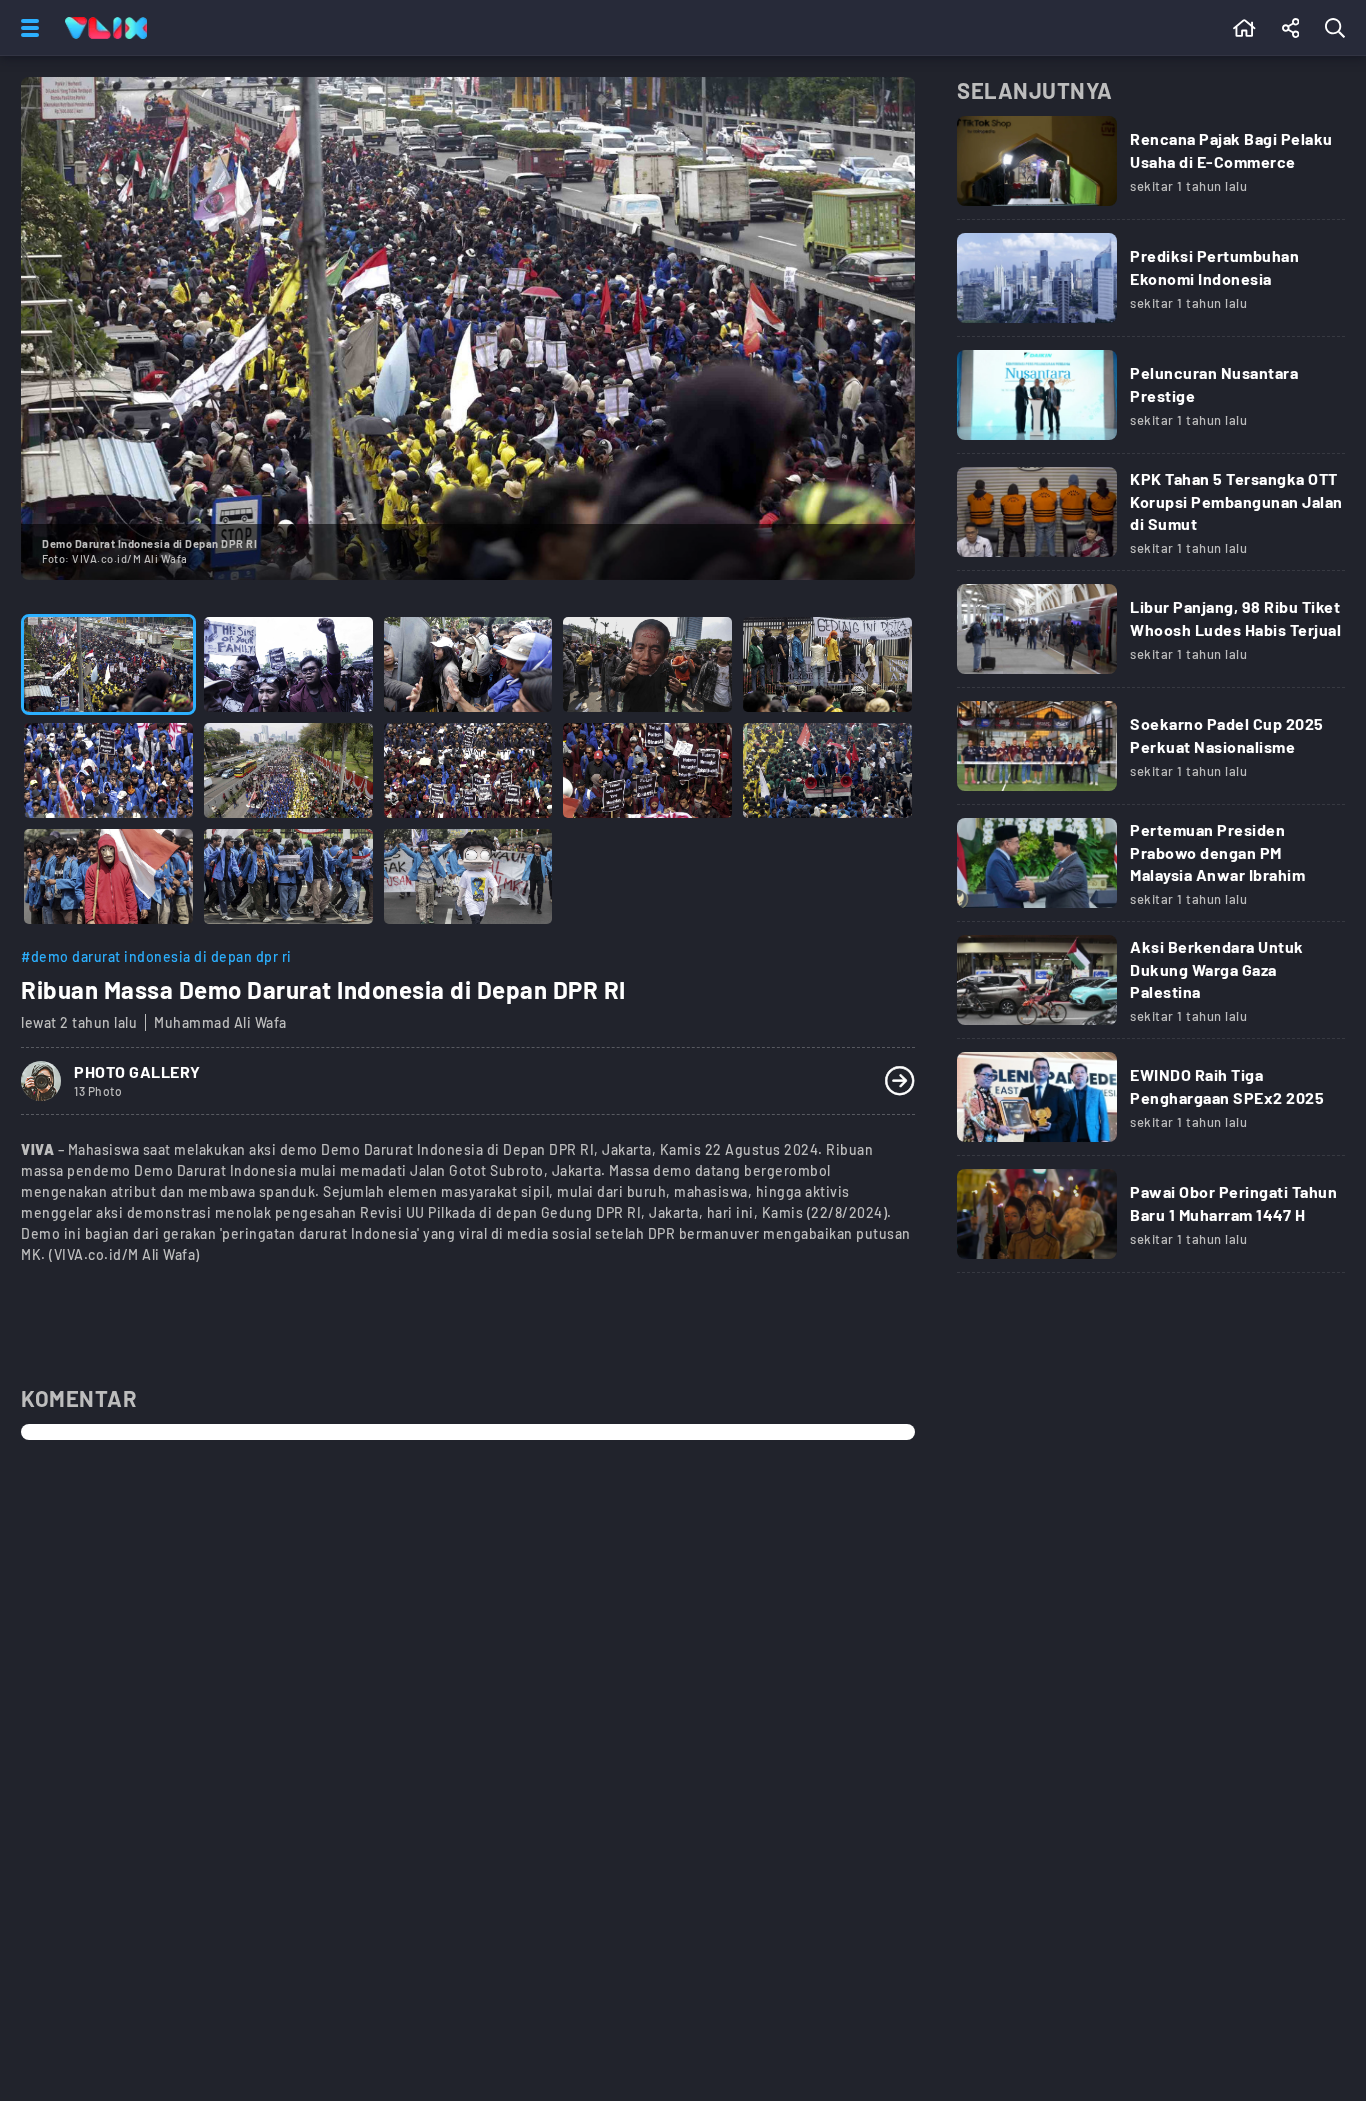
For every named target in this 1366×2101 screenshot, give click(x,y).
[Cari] (1339, 28)
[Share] (1291, 28)
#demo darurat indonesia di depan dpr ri (156, 956)
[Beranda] (1244, 28)
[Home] (106, 28)
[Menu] (26, 28)
